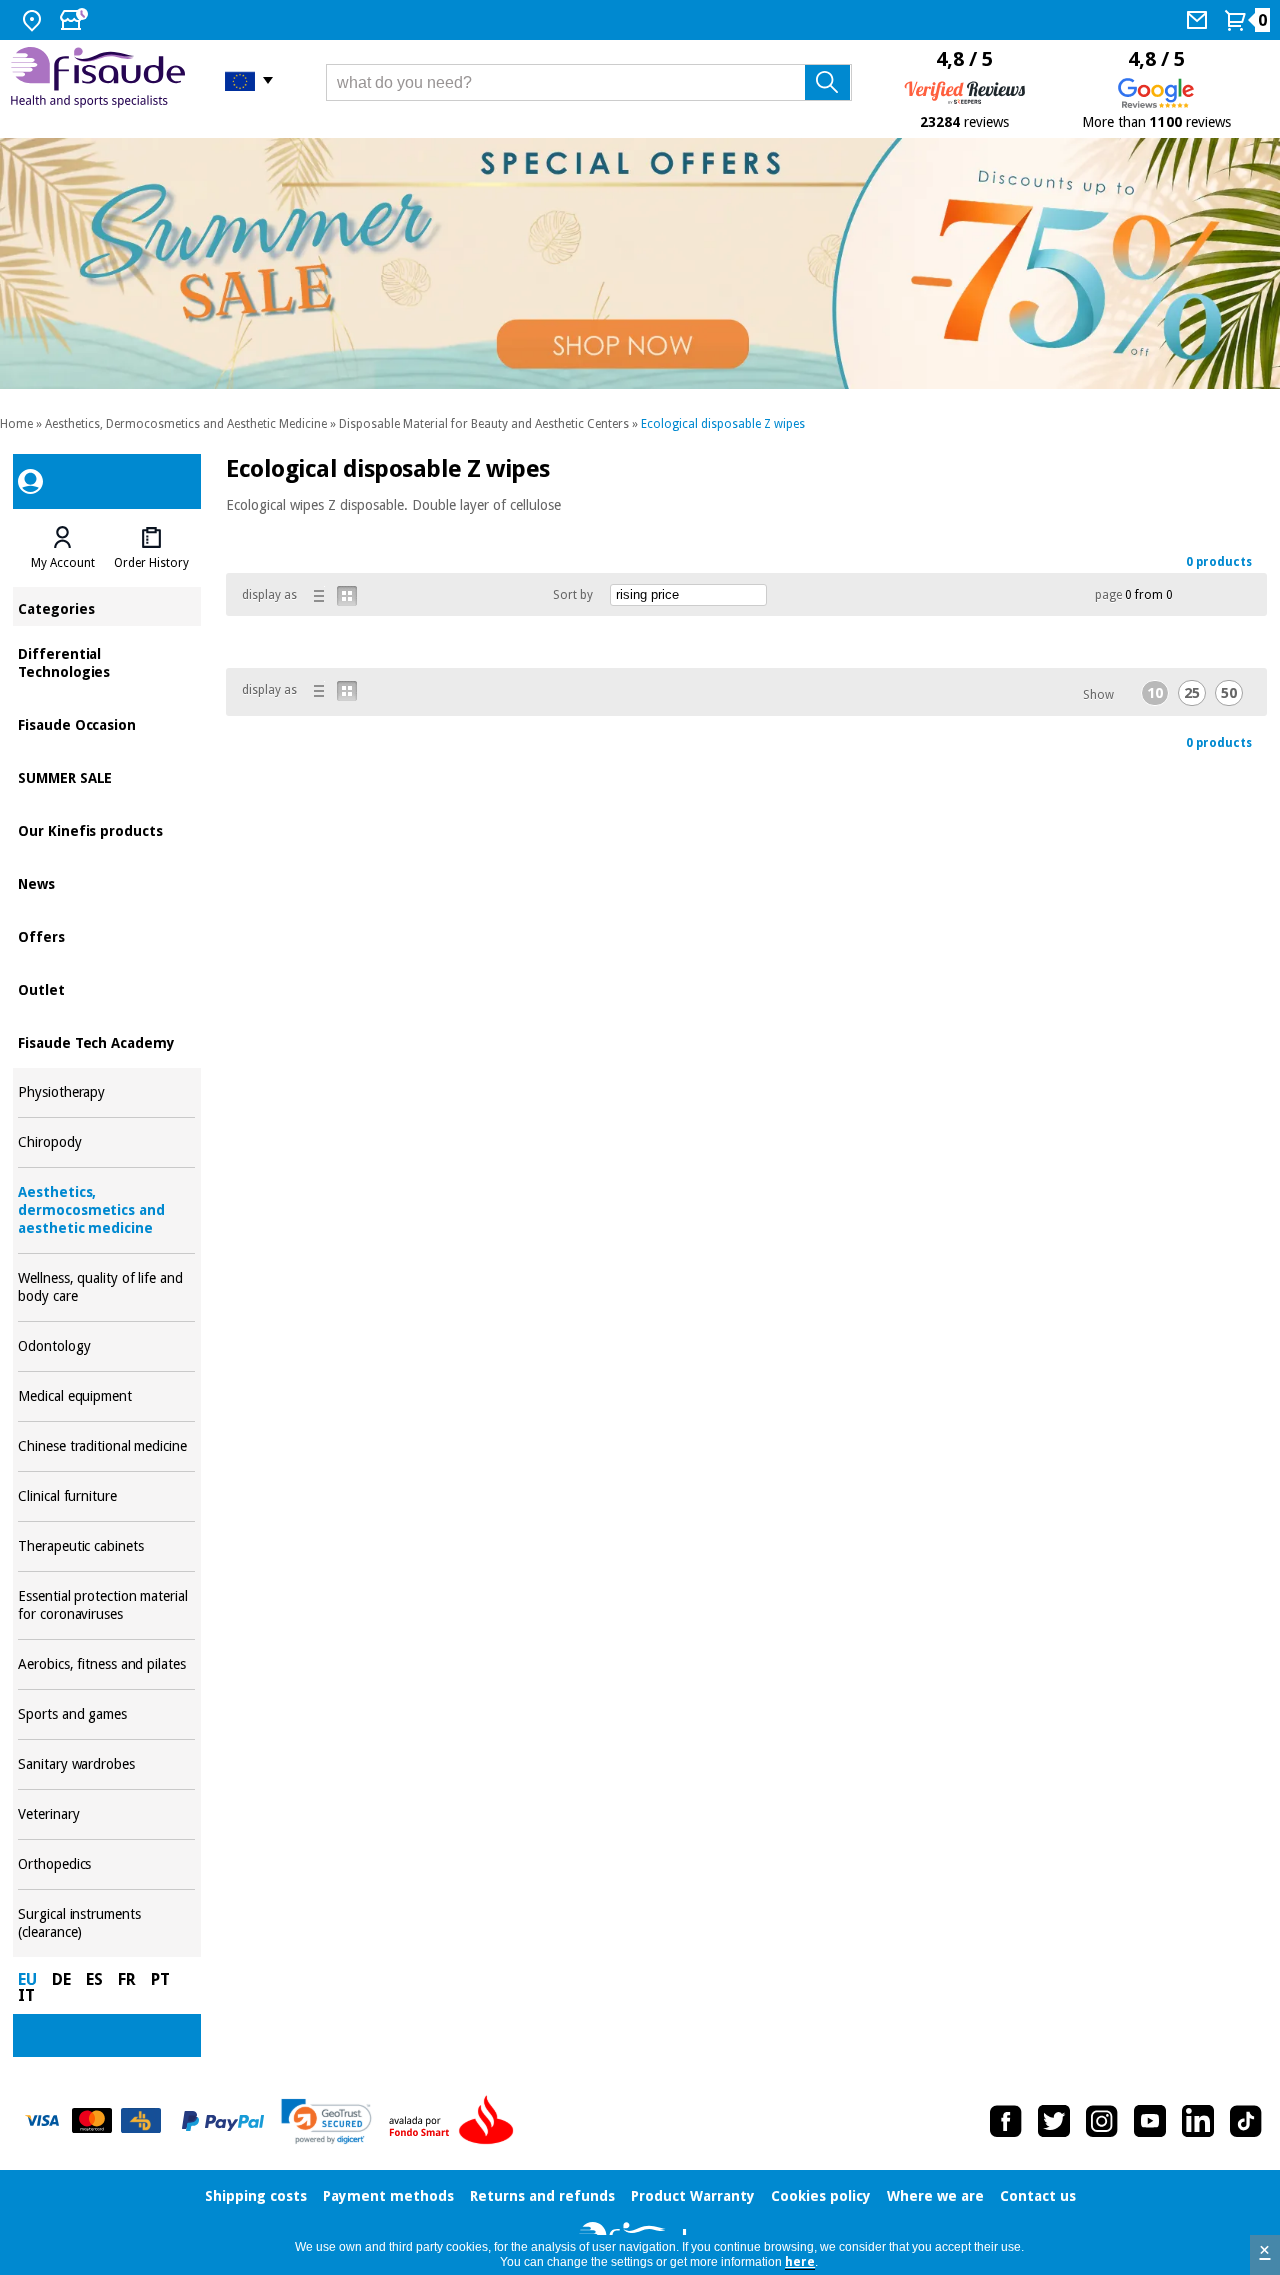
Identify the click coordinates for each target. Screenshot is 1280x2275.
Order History (151, 563)
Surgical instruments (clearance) (106, 1923)
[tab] (62, 548)
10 (1155, 693)
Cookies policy (821, 2196)
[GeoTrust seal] (326, 2121)
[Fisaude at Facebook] (1006, 2121)
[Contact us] (1199, 20)
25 (1192, 693)
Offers (106, 935)
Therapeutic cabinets (106, 1546)
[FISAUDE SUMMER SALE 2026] (640, 263)
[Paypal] (223, 2121)
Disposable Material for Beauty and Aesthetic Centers (484, 424)
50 (1229, 693)
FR (127, 1979)
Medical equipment (106, 1396)
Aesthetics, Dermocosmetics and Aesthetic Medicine (186, 424)
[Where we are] (34, 20)
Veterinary (106, 1814)
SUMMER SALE (106, 776)
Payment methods (388, 2196)
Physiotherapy (106, 1092)
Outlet (106, 988)
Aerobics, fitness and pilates (106, 1664)
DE (61, 1979)
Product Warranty (693, 2196)
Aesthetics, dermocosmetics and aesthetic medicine (106, 1210)
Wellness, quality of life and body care (106, 1287)
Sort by (573, 595)
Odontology (106, 1346)
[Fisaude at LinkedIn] (1198, 2121)
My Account (63, 563)
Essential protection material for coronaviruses (106, 1605)
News (106, 882)
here (800, 2262)
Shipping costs (256, 2196)
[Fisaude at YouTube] (1150, 2121)
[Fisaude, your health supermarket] (102, 80)
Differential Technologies (106, 661)
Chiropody (106, 1142)
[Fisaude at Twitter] (1054, 2121)
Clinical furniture (106, 1496)
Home (16, 424)
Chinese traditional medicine (106, 1446)
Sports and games (106, 1714)
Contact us (1038, 2196)
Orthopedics (106, 1864)
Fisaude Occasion (106, 723)
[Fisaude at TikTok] (1246, 2121)
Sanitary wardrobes (106, 1764)
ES (94, 1979)
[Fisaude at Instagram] (1102, 2121)
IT (26, 1995)
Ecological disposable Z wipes (723, 424)
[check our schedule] (76, 20)
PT (160, 1979)
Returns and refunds (542, 2196)
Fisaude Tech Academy (106, 1041)
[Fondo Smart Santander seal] (456, 2121)
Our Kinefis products (106, 829)
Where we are (935, 2196)
